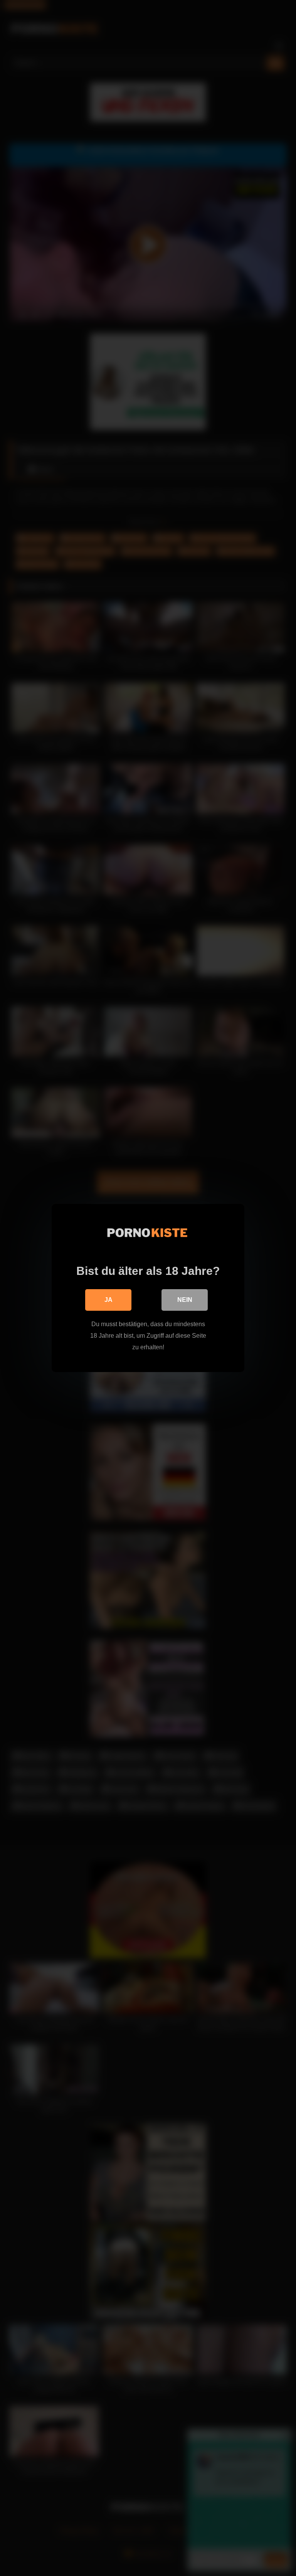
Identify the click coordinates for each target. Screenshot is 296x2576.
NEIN (185, 1300)
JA (108, 1300)
